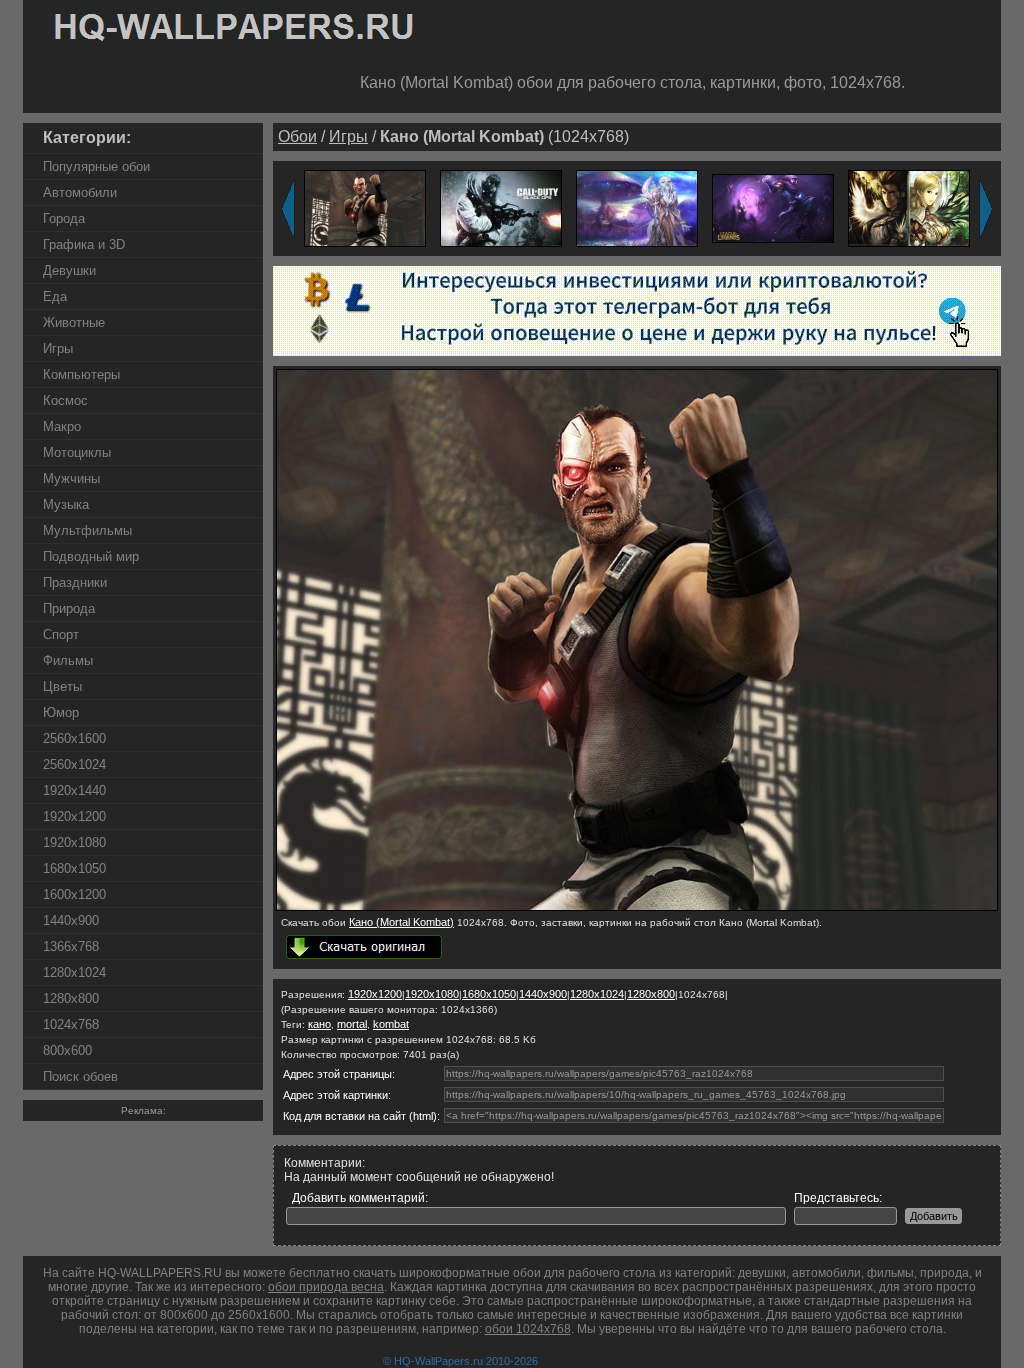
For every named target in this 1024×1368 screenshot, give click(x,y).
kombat (391, 1024)
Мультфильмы (87, 530)
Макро (62, 426)
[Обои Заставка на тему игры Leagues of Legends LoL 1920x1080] (773, 207)
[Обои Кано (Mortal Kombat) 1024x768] (637, 907)
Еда (55, 296)
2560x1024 (74, 764)
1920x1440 (74, 790)
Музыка (66, 504)
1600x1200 (74, 894)
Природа (69, 608)
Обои (297, 136)
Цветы (62, 686)
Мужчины (71, 478)
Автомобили (80, 192)
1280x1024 (74, 972)
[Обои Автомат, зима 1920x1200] (501, 207)
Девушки (69, 270)
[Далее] (986, 209)
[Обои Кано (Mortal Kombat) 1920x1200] (365, 207)
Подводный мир (91, 556)
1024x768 (71, 1024)
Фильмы (68, 660)
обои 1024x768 (528, 1329)
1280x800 (71, 998)
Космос (65, 400)
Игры (58, 348)
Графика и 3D (84, 244)
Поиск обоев (80, 1076)
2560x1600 (74, 738)
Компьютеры (81, 374)
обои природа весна (326, 1287)
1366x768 (71, 946)
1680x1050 (74, 868)
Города (64, 218)
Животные (74, 322)
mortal (352, 1024)
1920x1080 (74, 842)
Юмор (61, 712)
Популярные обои (96, 166)
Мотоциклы (77, 452)
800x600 (67, 1050)
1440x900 (71, 920)
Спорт (61, 634)
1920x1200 (74, 816)
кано (319, 1024)
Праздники (75, 582)
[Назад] (288, 209)
